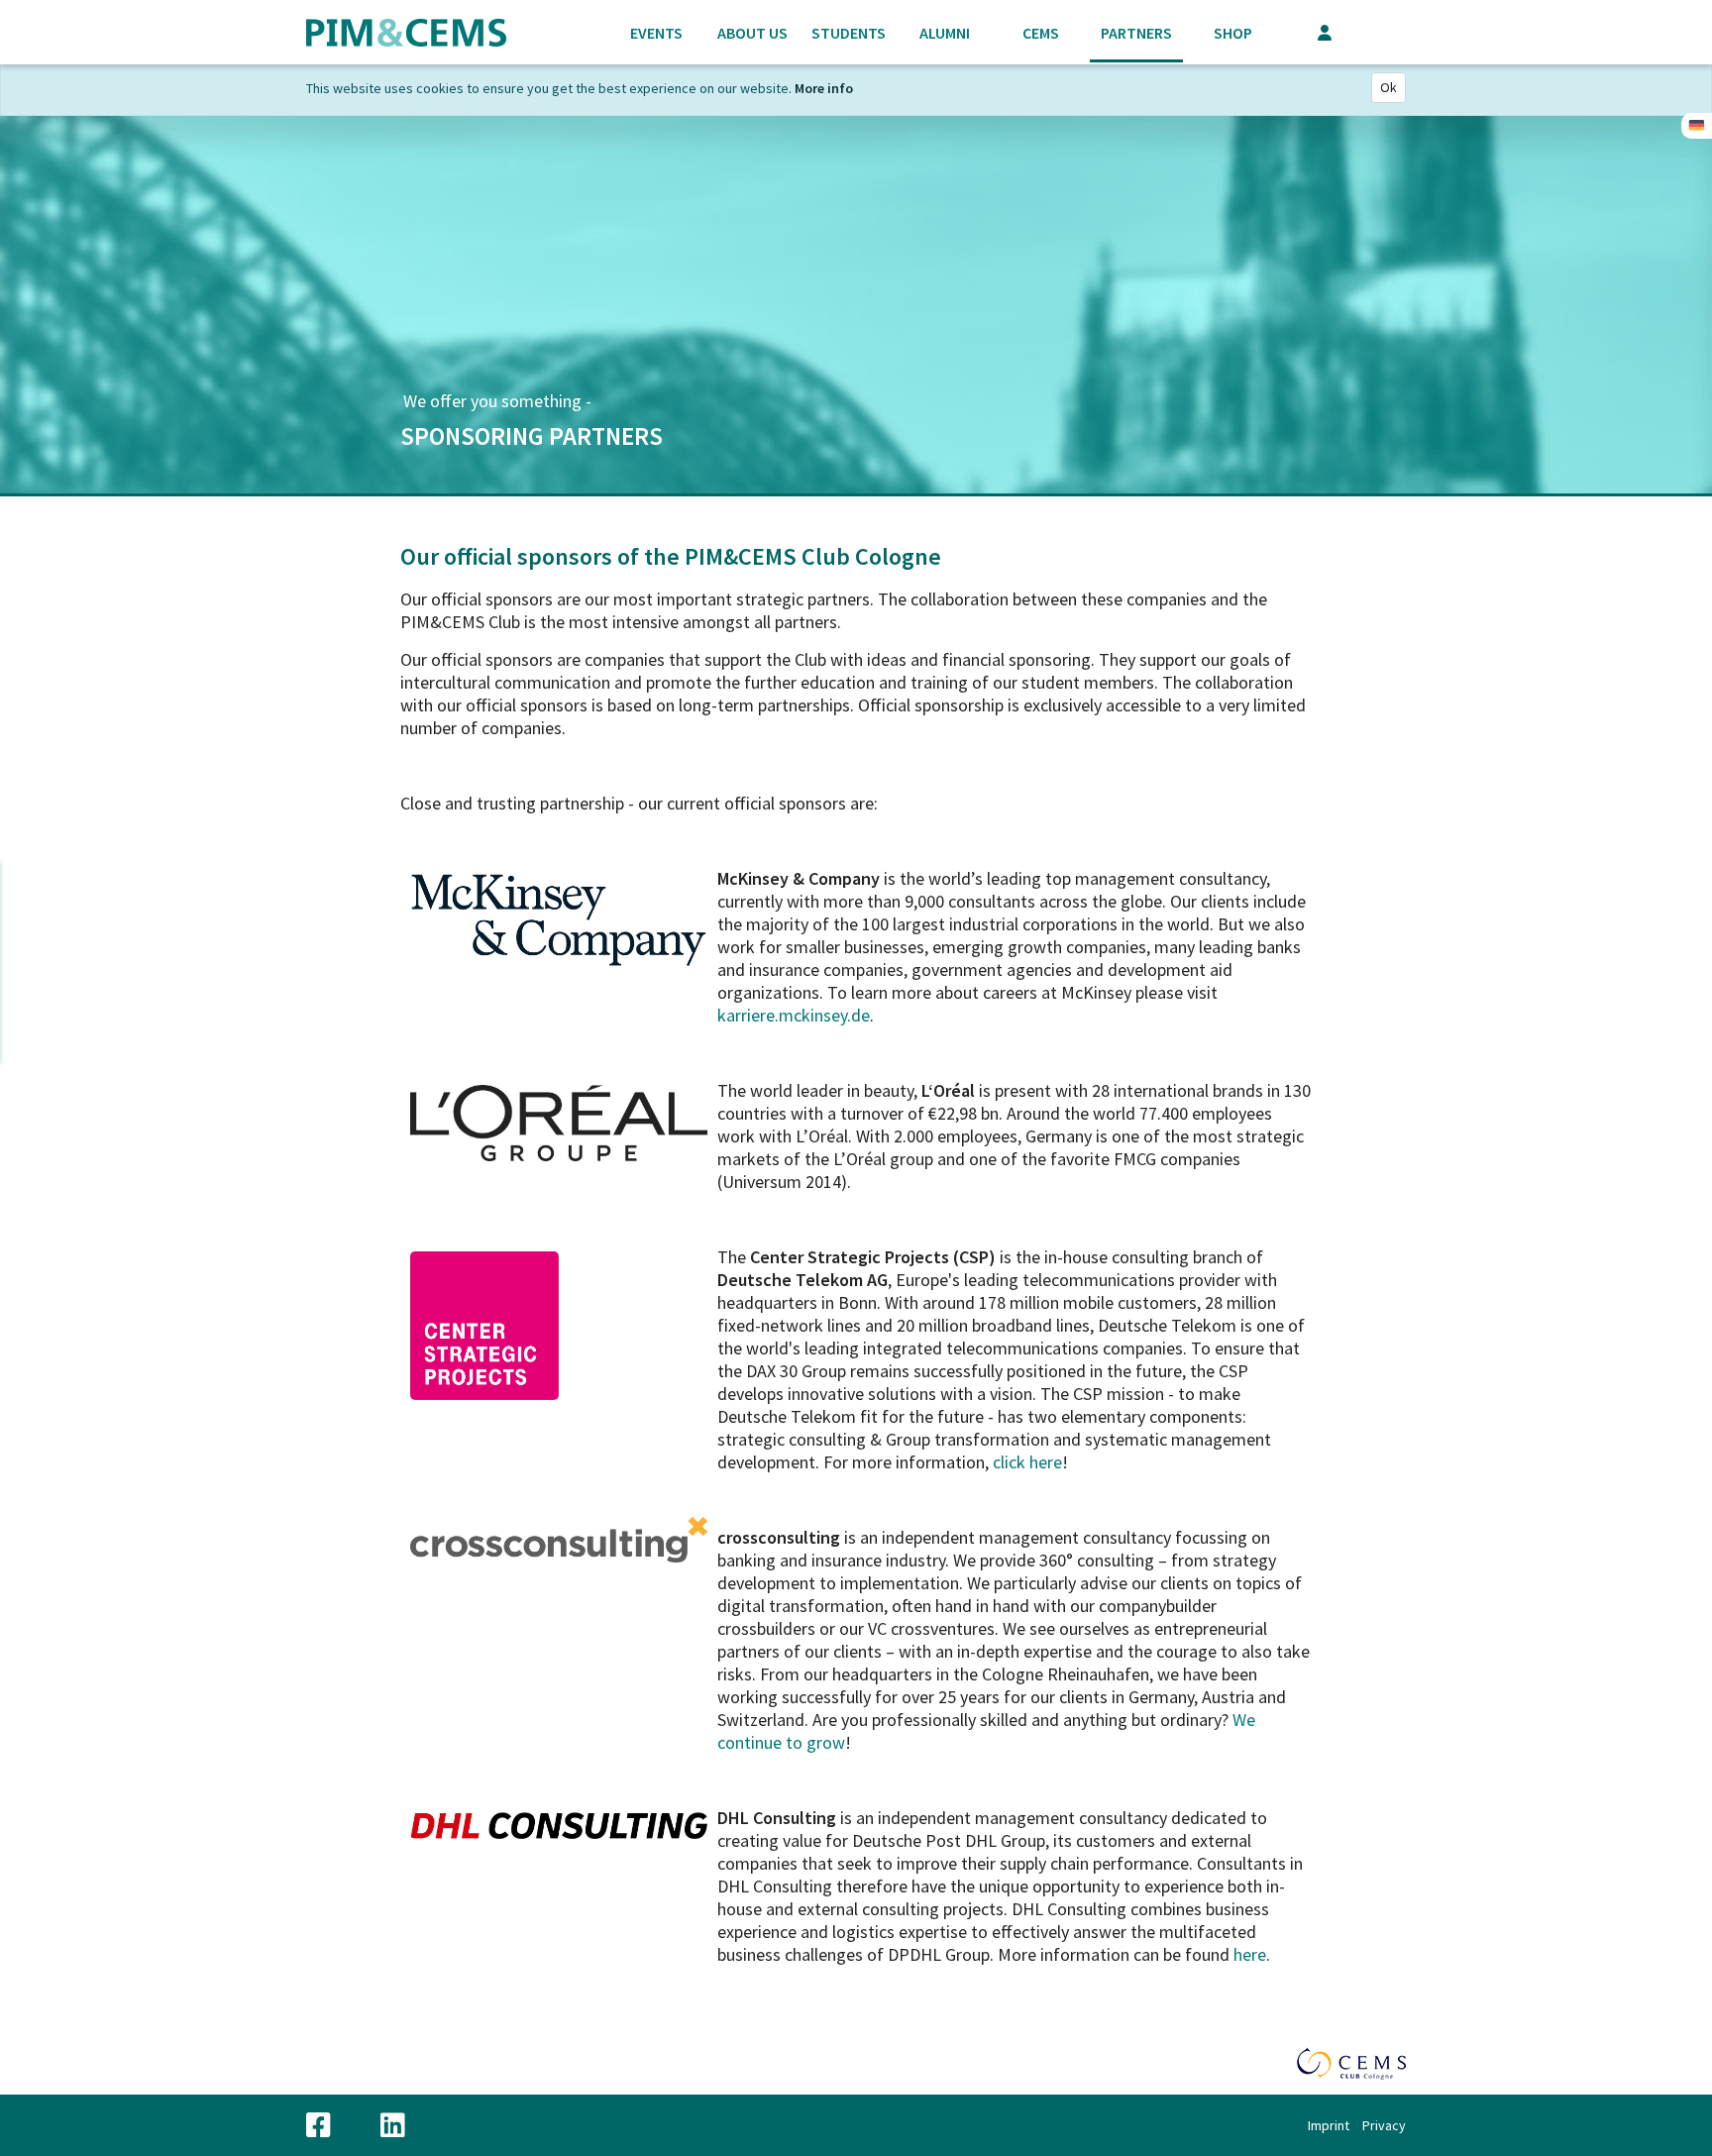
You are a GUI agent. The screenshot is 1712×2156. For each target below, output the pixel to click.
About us (752, 33)
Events (656, 33)
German (1697, 126)
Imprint (1329, 2125)
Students (849, 33)
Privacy (1384, 2125)
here (1046, 1462)
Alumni (945, 33)
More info (824, 88)
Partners (1136, 33)
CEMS (1041, 33)
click (1011, 1462)
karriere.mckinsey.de (794, 1015)
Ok (1389, 87)
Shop (1233, 33)
